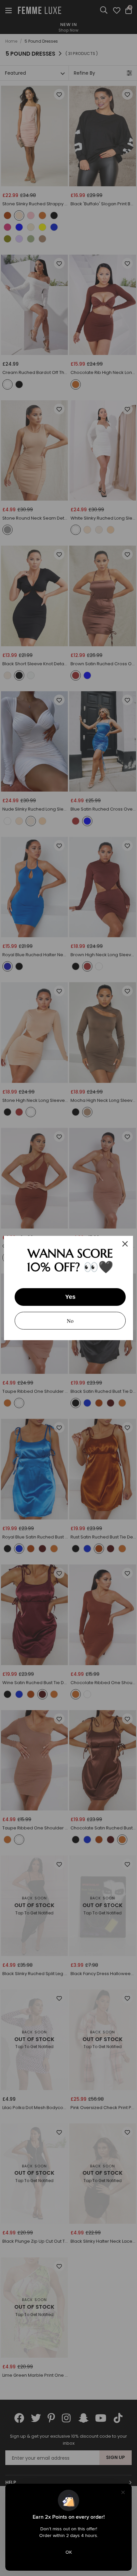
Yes (70, 1297)
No (70, 1321)
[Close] (125, 1244)
